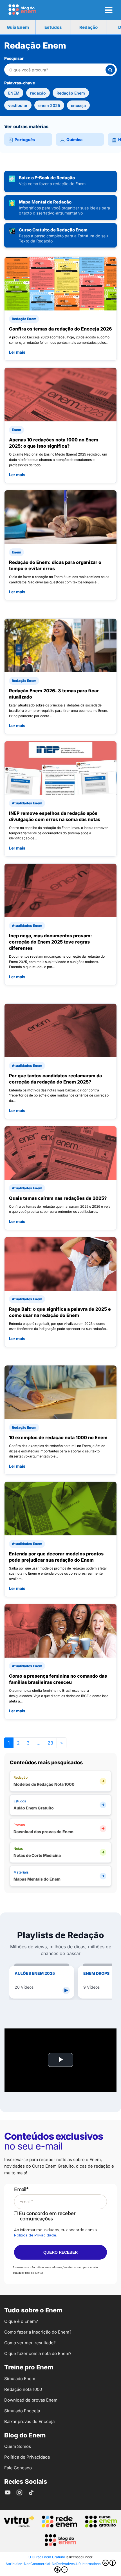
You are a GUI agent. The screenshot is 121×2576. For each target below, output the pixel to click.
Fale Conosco (18, 2468)
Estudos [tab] (53, 27)
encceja (78, 105)
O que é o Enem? (21, 2321)
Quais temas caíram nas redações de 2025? (58, 1198)
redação (38, 93)
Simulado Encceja (22, 2411)
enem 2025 (49, 105)
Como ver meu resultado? (30, 2343)
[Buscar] (110, 70)
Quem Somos (18, 2446)
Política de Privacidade (35, 2235)
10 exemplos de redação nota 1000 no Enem (58, 1437)
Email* (21, 2189)
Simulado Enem (20, 2379)
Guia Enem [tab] (18, 27)
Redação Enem (71, 93)
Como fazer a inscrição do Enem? (38, 2332)
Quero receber (60, 2252)
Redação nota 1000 (23, 2389)
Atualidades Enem (27, 803)
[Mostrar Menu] (108, 10)
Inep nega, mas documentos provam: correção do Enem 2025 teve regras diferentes (51, 942)
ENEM (14, 93)
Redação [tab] (88, 27)
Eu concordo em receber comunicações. (47, 2216)
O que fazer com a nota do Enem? (38, 2353)
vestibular (18, 105)
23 (50, 1743)
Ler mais (17, 352)
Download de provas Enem (31, 2400)
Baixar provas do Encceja (29, 2421)
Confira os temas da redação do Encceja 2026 (60, 329)
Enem (16, 430)
